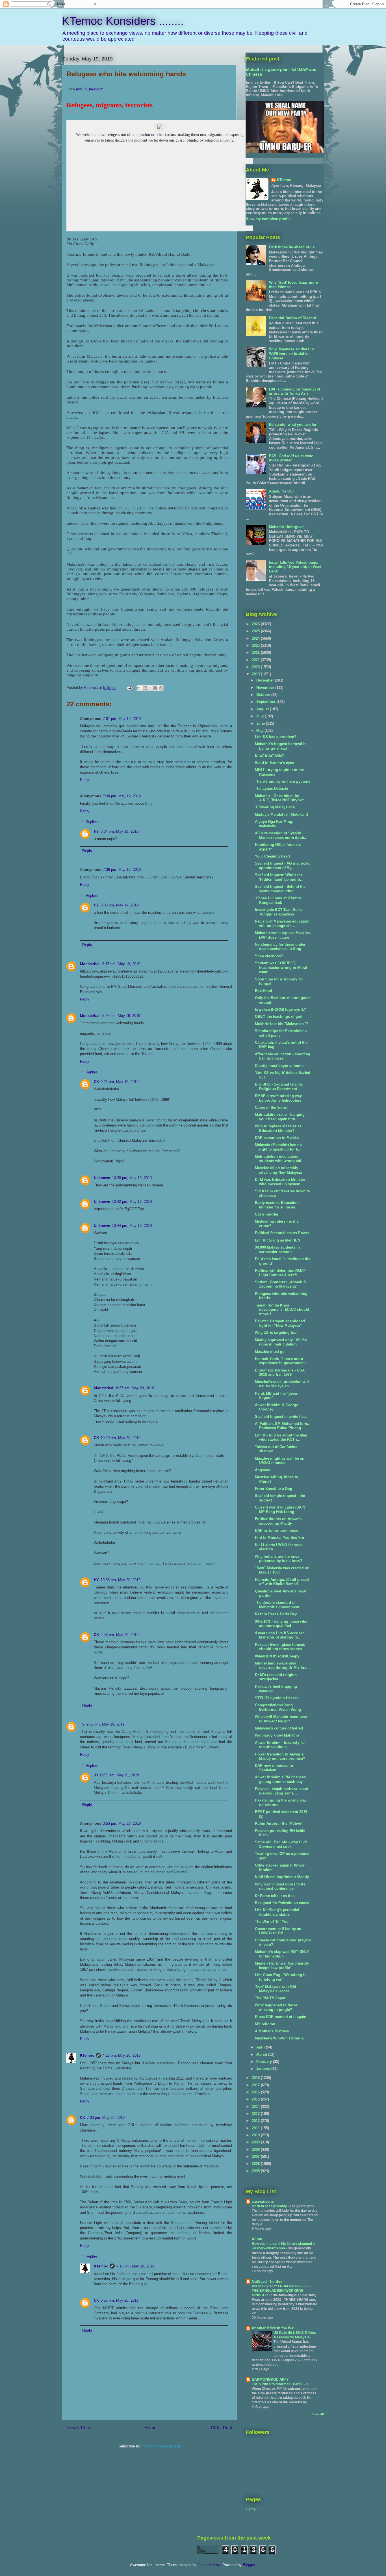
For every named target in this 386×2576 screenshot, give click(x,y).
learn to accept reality (270, 2206)
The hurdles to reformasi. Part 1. (278, 2384)
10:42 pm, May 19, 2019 (132, 1202)
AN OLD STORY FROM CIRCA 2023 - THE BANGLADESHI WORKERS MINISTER (281, 2291)
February (265, 2062)
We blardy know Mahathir (277, 1735)
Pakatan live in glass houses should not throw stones (280, 1647)
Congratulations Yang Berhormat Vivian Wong (278, 1707)
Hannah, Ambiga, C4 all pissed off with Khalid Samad (282, 1582)
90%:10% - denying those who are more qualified (281, 1624)
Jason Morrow (209, 2565)
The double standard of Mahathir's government (277, 1605)
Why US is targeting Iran (276, 1333)
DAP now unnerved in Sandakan (274, 1768)
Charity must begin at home (279, 1066)
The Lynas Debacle (271, 788)
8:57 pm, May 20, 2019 (120, 2300)
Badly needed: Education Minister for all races (277, 1205)
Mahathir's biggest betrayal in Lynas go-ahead (281, 746)
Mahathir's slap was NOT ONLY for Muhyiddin (282, 1954)
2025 (256, 631)
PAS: (291, 458)
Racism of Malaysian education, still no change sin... (283, 924)
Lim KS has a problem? (276, 737)
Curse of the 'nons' (271, 1107)
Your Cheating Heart (272, 856)
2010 (256, 2135)
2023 (256, 645)
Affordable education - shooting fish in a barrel (283, 1056)
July (261, 716)
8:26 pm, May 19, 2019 (121, 1016)
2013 (256, 2114)
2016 (256, 2092)
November (266, 688)
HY (96, 831)
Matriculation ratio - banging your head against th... (280, 1117)
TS (82, 1724)
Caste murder (267, 1214)
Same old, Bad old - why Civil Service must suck (281, 1844)
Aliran (257, 2239)
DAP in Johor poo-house (277, 1530)
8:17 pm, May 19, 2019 (121, 964)
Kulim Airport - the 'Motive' (278, 1823)
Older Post (221, 2428)
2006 (256, 2164)
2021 (256, 660)
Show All (318, 2414)
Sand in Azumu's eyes (274, 763)
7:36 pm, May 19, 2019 (122, 870)
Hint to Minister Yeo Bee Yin (279, 1537)
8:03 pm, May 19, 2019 (120, 905)
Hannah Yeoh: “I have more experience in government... (281, 1361)
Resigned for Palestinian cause (282, 1903)
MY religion (265, 2024)
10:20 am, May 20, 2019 (121, 1438)
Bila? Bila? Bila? (270, 755)
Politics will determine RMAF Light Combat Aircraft (280, 1273)
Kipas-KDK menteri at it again (281, 2017)
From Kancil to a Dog (274, 1489)
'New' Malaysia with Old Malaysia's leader (276, 1989)
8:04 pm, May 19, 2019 (120, 831)
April (261, 2047)
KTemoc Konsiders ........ (123, 21)
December (266, 680)
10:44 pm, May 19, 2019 (132, 1226)
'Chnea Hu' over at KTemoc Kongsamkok (278, 900)
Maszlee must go (270, 1352)
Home (150, 2428)
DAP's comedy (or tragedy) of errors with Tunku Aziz (295, 391)
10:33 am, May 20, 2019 (121, 1580)
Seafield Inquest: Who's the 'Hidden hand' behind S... (279, 877)
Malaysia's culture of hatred (279, 1728)
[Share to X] (150, 688)
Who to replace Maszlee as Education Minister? (278, 1128)
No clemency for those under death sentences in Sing (280, 947)
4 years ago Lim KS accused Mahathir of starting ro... (280, 1635)
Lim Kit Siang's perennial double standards (277, 1912)
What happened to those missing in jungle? (276, 2007)
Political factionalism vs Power (282, 1233)
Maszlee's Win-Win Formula (279, 2038)
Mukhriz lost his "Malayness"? (282, 1024)
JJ (96, 1775)
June (261, 723)
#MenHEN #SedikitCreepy (277, 1656)
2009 (256, 2142)
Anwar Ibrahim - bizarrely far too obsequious (280, 1745)
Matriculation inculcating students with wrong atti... (280, 1159)
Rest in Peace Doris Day (276, 1614)
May (260, 731)
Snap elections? (269, 956)
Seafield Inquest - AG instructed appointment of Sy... (283, 866)
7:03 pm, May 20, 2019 (106, 2118)
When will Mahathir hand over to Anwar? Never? (281, 1719)
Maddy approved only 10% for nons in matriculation (281, 1342)
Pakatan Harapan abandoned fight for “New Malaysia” (280, 1323)
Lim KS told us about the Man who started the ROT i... (281, 1437)
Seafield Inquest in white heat (281, 1417)
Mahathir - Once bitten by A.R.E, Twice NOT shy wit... (281, 798)
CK (96, 1082)
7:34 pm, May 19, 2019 (122, 796)
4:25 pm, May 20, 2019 (122, 2055)
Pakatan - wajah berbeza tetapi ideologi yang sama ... (281, 1791)
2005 (256, 2171)
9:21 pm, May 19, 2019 (120, 1082)
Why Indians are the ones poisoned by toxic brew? (279, 1559)
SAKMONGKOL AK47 (270, 2379)
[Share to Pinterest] (161, 688)
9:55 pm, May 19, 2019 (105, 1724)
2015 (256, 2099)
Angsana (263, 1470)
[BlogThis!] (145, 688)
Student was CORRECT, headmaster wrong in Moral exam (281, 967)
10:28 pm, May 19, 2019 (132, 1178)
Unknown (102, 1178)
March (262, 2055)
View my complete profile (268, 219)
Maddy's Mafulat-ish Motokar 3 (281, 814)
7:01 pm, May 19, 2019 (122, 719)
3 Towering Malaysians (275, 807)
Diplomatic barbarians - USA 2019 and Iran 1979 (280, 1372)
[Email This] (139, 688)
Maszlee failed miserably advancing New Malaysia (278, 1170)
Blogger (249, 2565)
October (264, 695)
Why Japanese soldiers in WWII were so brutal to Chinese (291, 353)
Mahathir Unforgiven (287, 527)
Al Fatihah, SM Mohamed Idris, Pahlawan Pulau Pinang (282, 1426)
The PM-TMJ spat (270, 1998)
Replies (92, 822)
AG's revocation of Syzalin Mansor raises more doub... (281, 835)
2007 (256, 2157)
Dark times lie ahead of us (292, 247)
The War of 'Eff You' (272, 1921)
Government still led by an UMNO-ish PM (278, 1931)
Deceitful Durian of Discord (293, 318)
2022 (256, 653)
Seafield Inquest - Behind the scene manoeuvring (280, 889)
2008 (256, 2149)
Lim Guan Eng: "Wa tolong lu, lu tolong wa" (281, 1977)
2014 (256, 2107)
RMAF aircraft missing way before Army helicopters (278, 1098)
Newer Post (78, 2428)
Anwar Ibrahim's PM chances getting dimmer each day (280, 1779)
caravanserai (263, 2201)
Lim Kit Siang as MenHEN (277, 1240)
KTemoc (87, 2055)
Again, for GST (282, 491)
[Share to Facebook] (155, 688)
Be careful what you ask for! (293, 425)
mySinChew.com (90, 89)
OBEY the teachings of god (279, 1016)
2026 (256, 624)
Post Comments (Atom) (161, 2446)
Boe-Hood (264, 991)
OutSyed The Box (267, 2281)
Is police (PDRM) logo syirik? (280, 1009)
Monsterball (90, 964)
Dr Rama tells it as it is (275, 1896)
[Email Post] (129, 688)
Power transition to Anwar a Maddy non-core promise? (280, 1756)
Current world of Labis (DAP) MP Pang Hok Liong (280, 1510)
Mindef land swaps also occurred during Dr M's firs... (282, 1665)
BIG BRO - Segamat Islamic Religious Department (279, 1087)
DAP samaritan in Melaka (277, 1138)
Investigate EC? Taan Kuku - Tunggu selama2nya (279, 912)
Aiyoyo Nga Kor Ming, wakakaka (274, 824)
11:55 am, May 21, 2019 (119, 1775)
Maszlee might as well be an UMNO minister (280, 1461)
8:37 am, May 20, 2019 (135, 1388)
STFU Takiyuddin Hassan (277, 1698)
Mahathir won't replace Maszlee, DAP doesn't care (283, 935)
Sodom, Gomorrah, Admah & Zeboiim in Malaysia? (280, 1284)
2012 (256, 2121)
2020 (256, 667)
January (264, 2069)
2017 (256, 2085)
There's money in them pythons (283, 781)
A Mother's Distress (272, 2031)
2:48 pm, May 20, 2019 (120, 1635)
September (266, 702)
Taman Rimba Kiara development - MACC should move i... (282, 1310)
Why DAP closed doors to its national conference (280, 1886)
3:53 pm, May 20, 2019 (122, 1823)
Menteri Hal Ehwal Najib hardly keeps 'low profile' (282, 1966)
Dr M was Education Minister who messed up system (280, 1182)
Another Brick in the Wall (274, 2328)
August (263, 709)
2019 (256, 674)
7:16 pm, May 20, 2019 (135, 2266)
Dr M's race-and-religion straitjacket (276, 1677)
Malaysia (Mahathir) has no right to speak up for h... (278, 1147)
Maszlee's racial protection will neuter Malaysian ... (282, 1384)
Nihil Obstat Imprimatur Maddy (282, 1877)
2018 (256, 2078)
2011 (256, 2128)
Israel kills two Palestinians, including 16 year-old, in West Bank (295, 567)
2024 (256, 638)
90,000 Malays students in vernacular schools (277, 1250)
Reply (85, 780)
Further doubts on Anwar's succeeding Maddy (278, 1521)
